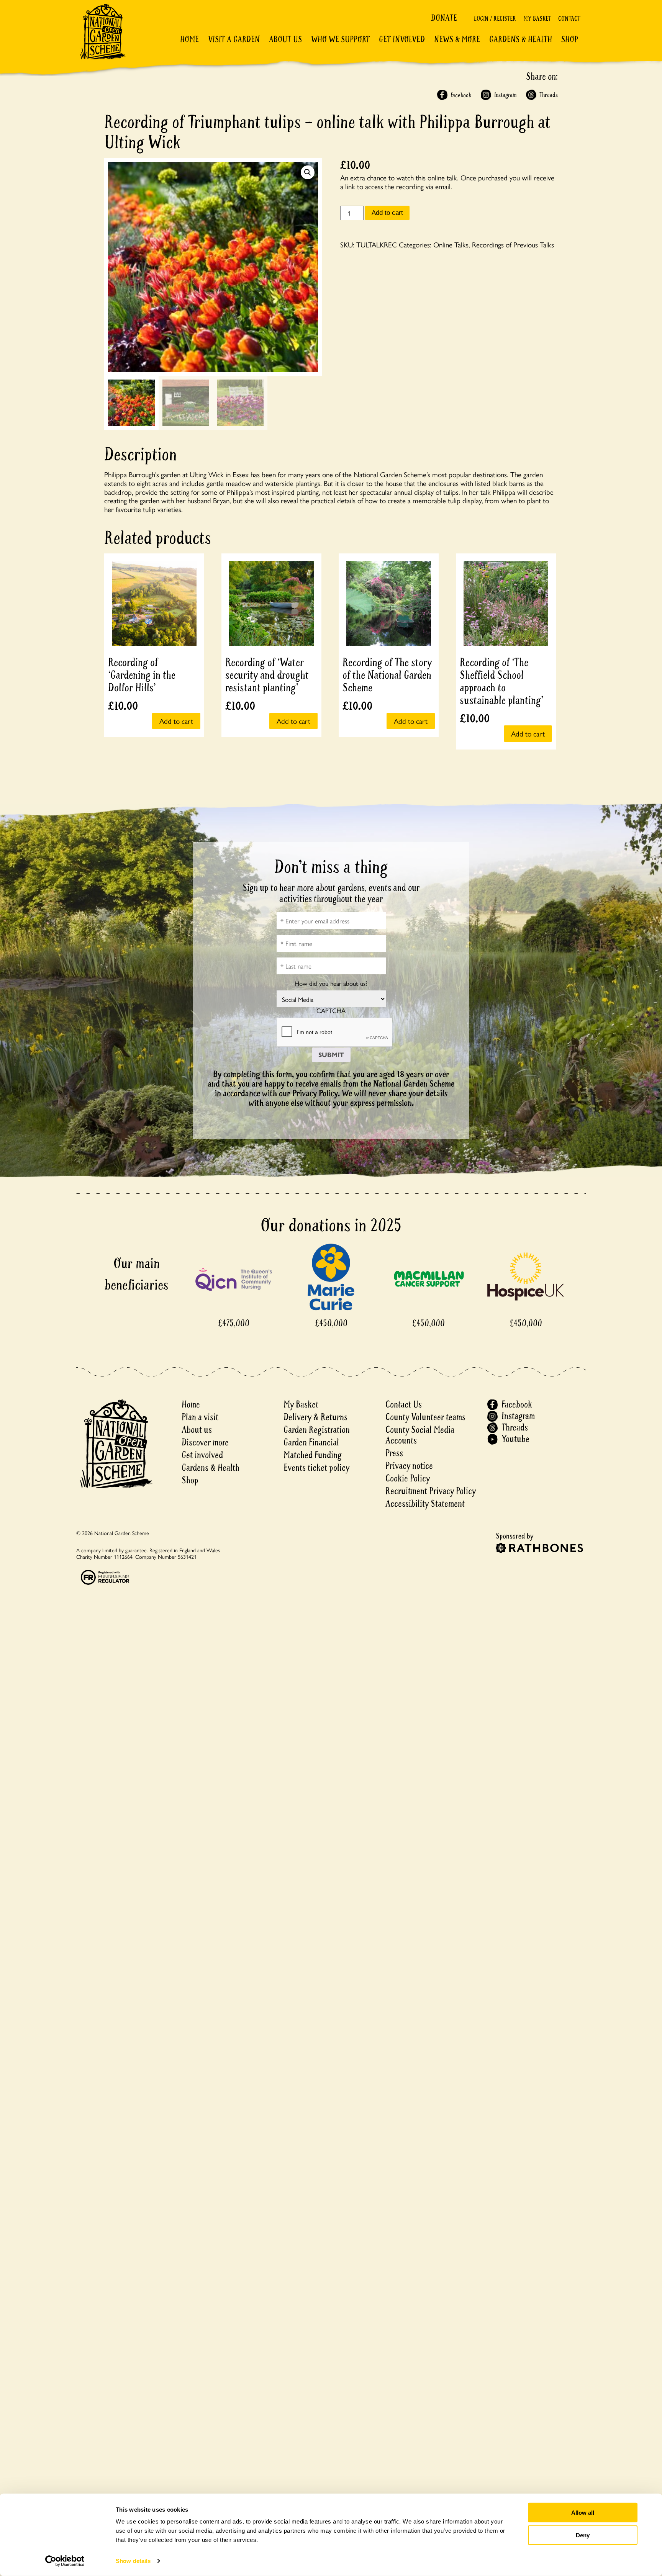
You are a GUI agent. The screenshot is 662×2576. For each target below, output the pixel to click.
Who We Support (340, 39)
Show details (133, 2561)
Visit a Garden (234, 39)
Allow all (583, 2513)
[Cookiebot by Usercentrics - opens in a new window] (65, 2561)
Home (189, 39)
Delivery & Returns (315, 1417)
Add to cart (387, 213)
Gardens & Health (521, 39)
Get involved (402, 39)
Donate (444, 18)
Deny (583, 2535)
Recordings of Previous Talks (513, 244)
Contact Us (404, 1405)
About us (197, 1430)
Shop (570, 39)
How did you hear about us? (331, 983)
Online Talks (451, 244)
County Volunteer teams (425, 1417)
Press (394, 1453)
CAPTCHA (331, 1011)
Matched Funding (313, 1455)
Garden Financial (311, 1443)
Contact (569, 19)
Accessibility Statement (425, 1504)
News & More (457, 39)
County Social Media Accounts (420, 1435)
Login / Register (495, 19)
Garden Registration (317, 1430)
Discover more (205, 1443)
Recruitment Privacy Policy (431, 1491)
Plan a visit (200, 1417)
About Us (285, 39)
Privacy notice (409, 1466)
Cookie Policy (408, 1479)
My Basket (537, 19)
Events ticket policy (316, 1468)
